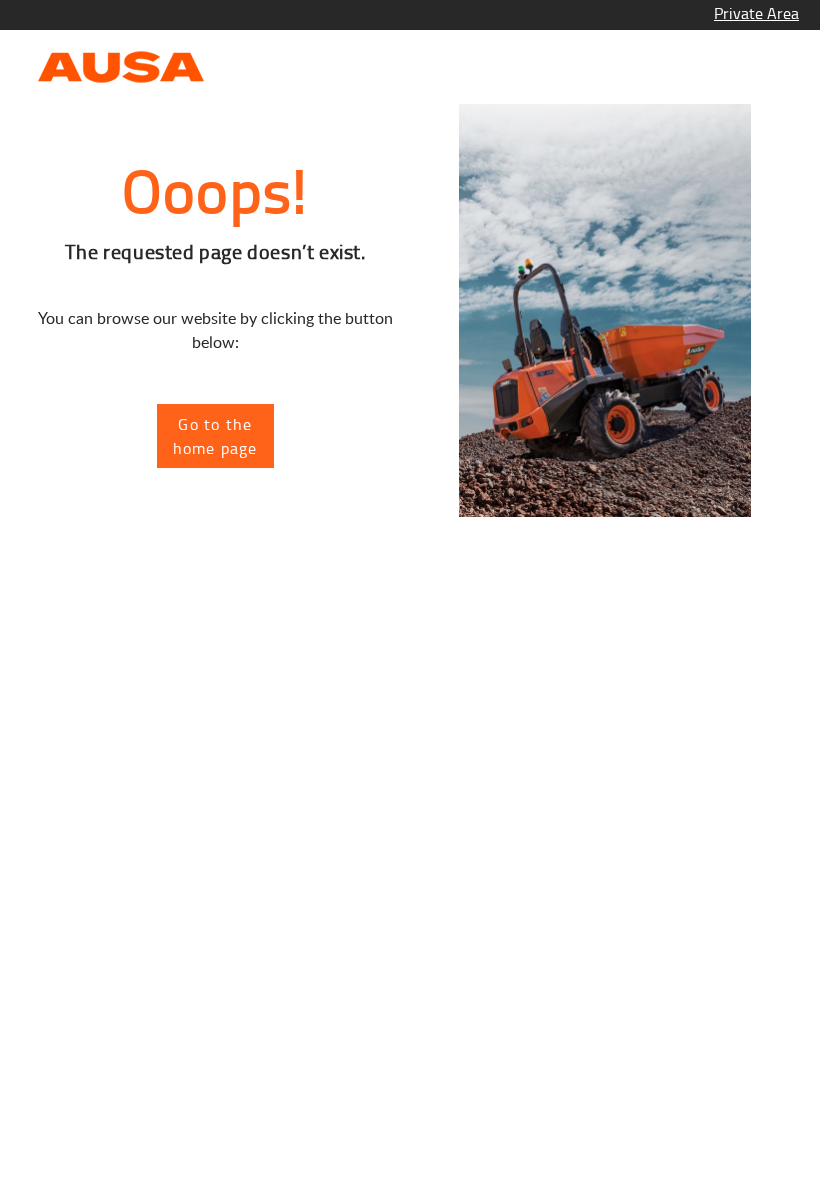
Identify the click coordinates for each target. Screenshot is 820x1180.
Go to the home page (215, 436)
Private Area (756, 13)
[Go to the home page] (121, 65)
